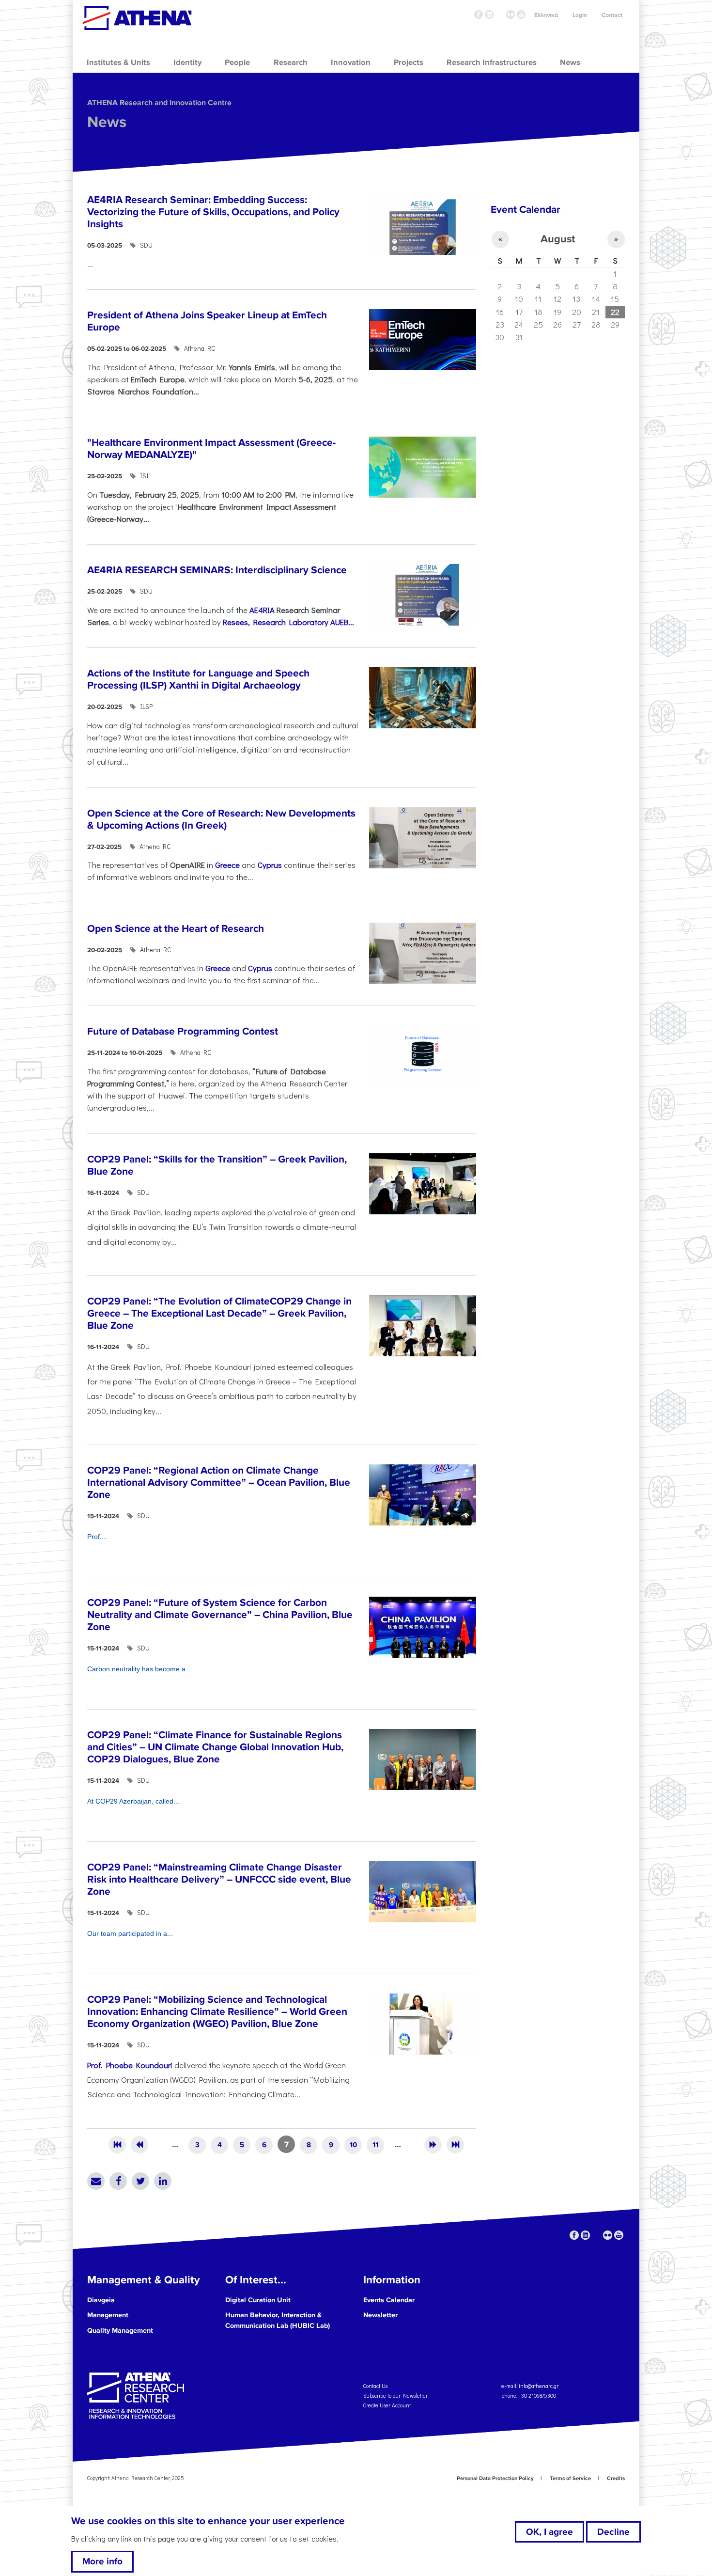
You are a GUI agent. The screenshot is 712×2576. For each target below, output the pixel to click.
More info (102, 2562)
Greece (227, 864)
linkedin (489, 15)
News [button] (570, 63)
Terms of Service (570, 2478)
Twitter (140, 2181)
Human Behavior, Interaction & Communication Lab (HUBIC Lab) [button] (278, 2320)
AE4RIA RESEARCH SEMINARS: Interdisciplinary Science (217, 570)
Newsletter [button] (380, 2315)
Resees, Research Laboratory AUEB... (288, 622)
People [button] (237, 63)
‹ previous (139, 2145)
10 (353, 2145)
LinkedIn (163, 2181)
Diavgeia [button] (101, 2300)
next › (433, 2145)
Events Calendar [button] (389, 2300)
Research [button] (291, 63)
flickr (511, 15)
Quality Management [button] (120, 2331)
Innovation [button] (351, 63)
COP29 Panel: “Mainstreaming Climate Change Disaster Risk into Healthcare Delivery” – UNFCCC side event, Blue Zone (219, 1879)
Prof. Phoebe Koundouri (131, 2065)
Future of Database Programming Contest (183, 1031)
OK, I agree (549, 2532)
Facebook (118, 2181)
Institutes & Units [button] (118, 63)
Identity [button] (187, 63)
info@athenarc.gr (539, 2385)
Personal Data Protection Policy (495, 2478)
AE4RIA (262, 610)
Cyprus (270, 864)
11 (375, 2145)
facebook (479, 15)
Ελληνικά (546, 15)
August (558, 239)
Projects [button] (409, 63)
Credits (616, 2478)
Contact (612, 15)
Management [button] (108, 2315)
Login (580, 15)
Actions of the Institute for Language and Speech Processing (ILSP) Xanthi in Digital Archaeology (198, 679)
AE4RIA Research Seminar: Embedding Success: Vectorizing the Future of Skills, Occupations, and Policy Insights (213, 212)
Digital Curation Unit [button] (258, 2300)
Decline (613, 2532)
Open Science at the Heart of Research (176, 929)
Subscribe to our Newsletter (395, 2395)
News (107, 122)
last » (455, 2145)
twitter (500, 15)
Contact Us (375, 2385)
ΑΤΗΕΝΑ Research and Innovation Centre (159, 103)
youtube (521, 15)
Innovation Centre (137, 18)
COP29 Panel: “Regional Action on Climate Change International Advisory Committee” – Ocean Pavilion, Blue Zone (219, 1483)
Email (96, 2181)
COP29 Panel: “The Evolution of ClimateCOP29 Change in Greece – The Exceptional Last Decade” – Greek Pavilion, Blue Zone (219, 1313)
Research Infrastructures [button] (492, 63)
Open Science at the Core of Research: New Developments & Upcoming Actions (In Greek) (221, 819)
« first (117, 2145)
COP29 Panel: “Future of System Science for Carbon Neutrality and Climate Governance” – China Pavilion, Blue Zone (220, 1615)
